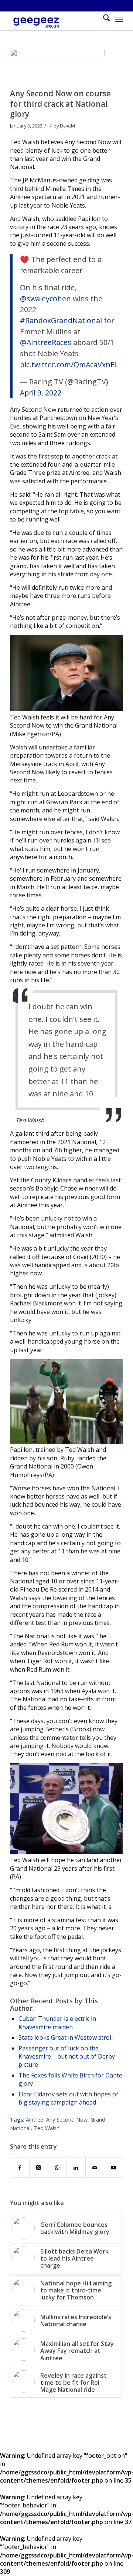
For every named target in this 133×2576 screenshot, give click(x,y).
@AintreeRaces (46, 342)
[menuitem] (103, 19)
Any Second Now (67, 2120)
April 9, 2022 (41, 393)
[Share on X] (39, 2168)
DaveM (67, 126)
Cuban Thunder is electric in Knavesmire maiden (57, 2023)
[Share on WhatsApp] (57, 2168)
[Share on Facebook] (20, 2168)
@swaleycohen (45, 299)
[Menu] (119, 19)
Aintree (35, 2120)
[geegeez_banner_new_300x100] (55, 26)
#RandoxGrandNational (61, 320)
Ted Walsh (47, 2128)
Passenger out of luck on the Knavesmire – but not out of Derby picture (67, 2057)
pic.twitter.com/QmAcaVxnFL (69, 365)
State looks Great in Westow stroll (66, 2037)
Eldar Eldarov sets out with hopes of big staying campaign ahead (68, 2098)
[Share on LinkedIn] (76, 2168)
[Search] (103, 19)
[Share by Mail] (95, 2168)
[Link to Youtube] (113, 2168)
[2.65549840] (57, 67)
